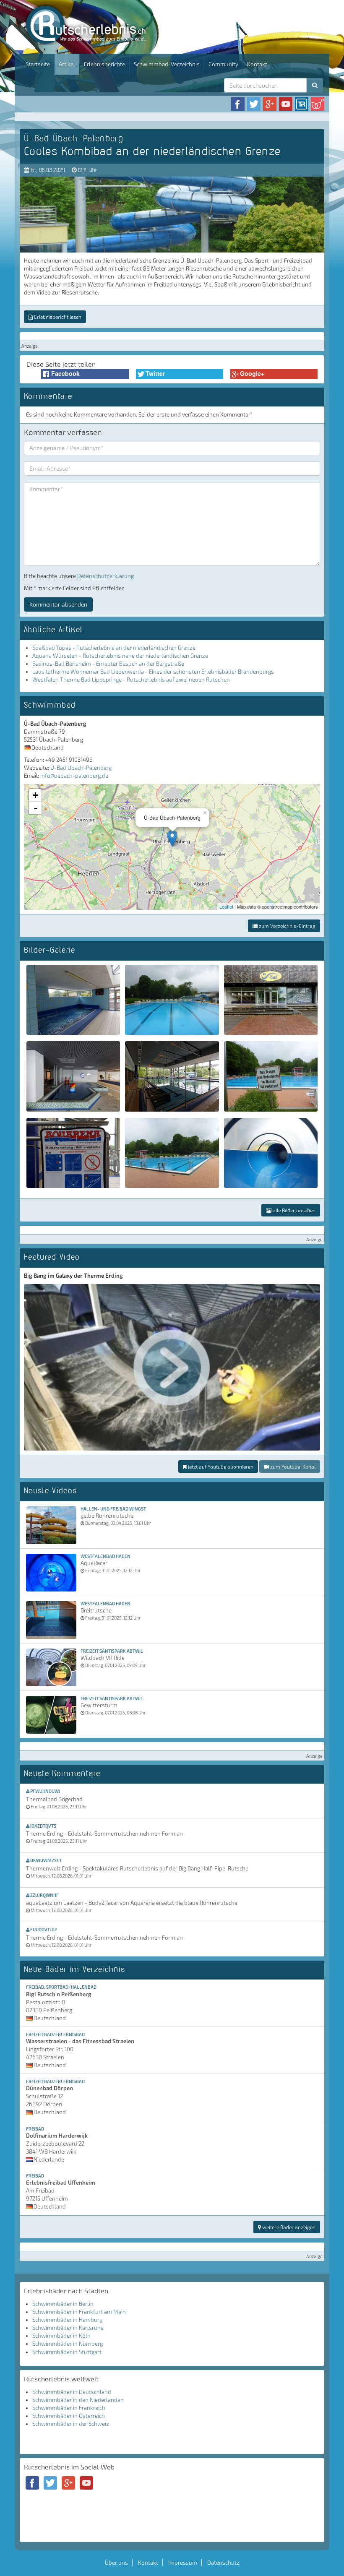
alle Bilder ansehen (293, 1210)
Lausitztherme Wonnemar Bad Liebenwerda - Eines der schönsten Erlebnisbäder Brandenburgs (153, 672)
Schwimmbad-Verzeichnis (167, 64)
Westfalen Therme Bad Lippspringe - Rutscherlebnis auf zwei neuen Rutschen (131, 680)
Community (223, 64)
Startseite (38, 64)
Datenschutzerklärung (106, 576)
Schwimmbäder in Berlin (63, 2304)
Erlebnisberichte (104, 64)
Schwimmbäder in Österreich (69, 2416)
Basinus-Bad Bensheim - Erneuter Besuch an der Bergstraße (108, 664)
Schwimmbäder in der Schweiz (71, 2424)
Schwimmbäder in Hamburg (67, 2320)
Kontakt (257, 64)
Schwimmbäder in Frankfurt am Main (79, 2312)
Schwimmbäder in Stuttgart (67, 2352)
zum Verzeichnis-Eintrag (287, 926)
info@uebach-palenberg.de (74, 776)
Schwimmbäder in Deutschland (72, 2392)
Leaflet (226, 906)
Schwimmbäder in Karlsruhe (68, 2328)
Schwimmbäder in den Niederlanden (78, 2400)
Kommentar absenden (58, 604)
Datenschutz (223, 2563)
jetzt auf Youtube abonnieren (220, 1466)
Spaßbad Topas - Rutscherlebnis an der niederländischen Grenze (114, 648)
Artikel (67, 64)
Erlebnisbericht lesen (57, 317)
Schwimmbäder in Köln (61, 2336)
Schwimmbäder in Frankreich (69, 2408)
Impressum (183, 2563)
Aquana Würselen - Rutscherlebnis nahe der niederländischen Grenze (120, 656)
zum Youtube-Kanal (292, 1466)
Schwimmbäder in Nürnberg (68, 2344)
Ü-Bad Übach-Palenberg (81, 768)
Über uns (116, 2563)
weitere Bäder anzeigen (288, 2227)
